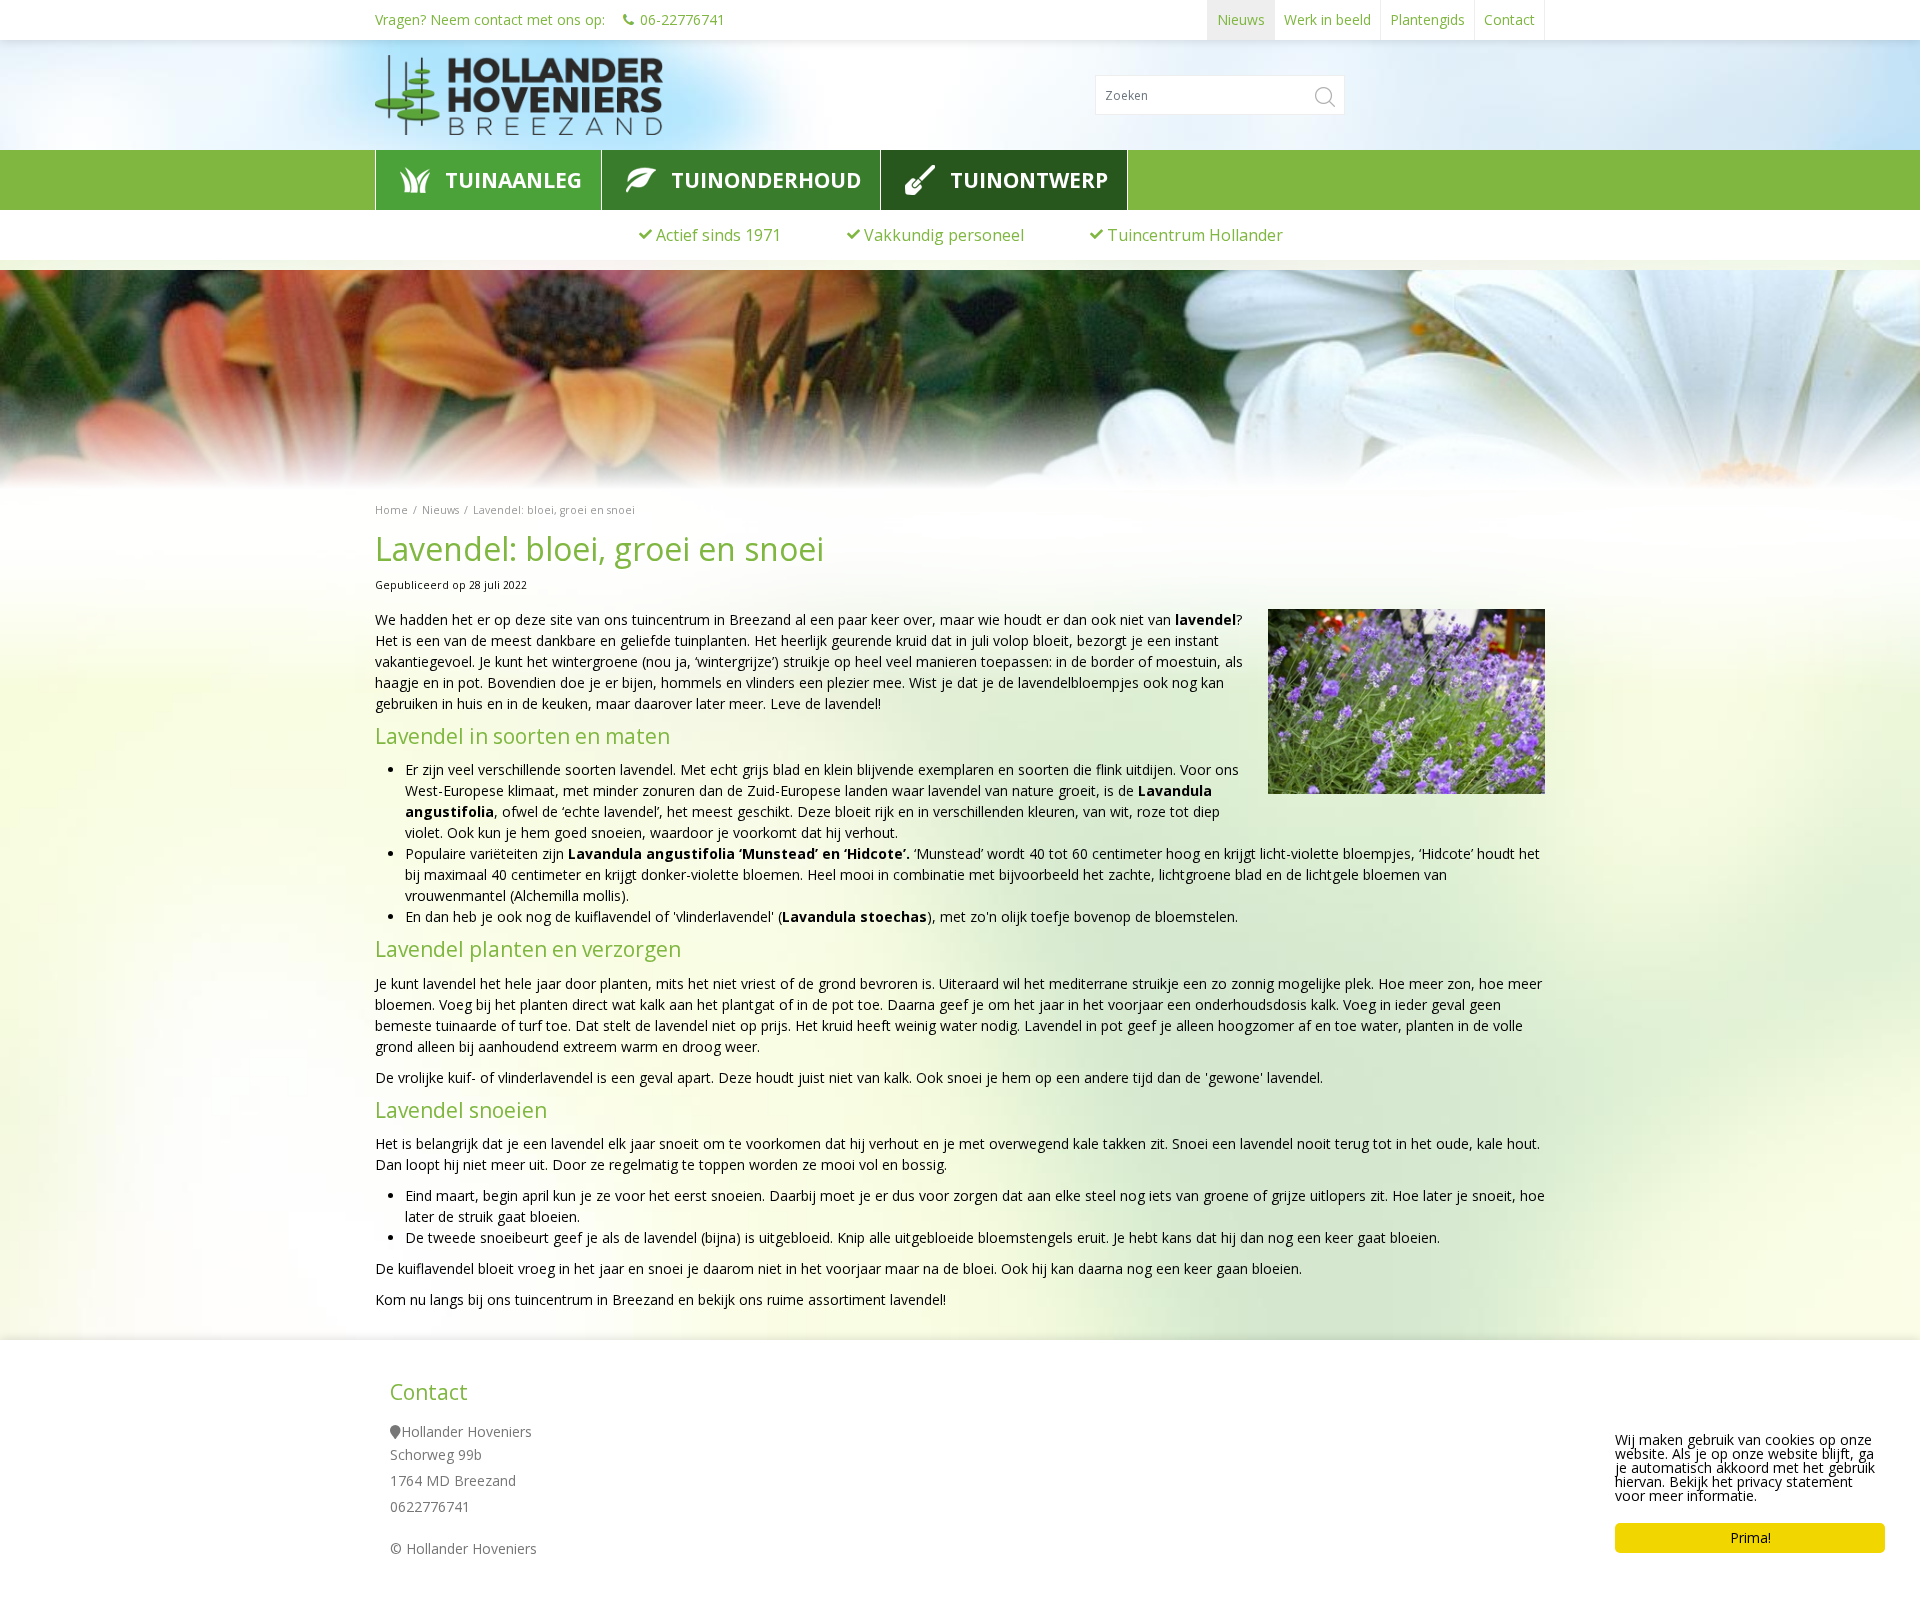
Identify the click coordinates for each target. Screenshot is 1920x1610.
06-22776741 (682, 19)
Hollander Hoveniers (466, 1431)
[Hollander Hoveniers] (559, 95)
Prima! (1750, 1537)
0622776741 (430, 1506)
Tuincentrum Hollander (1195, 235)
